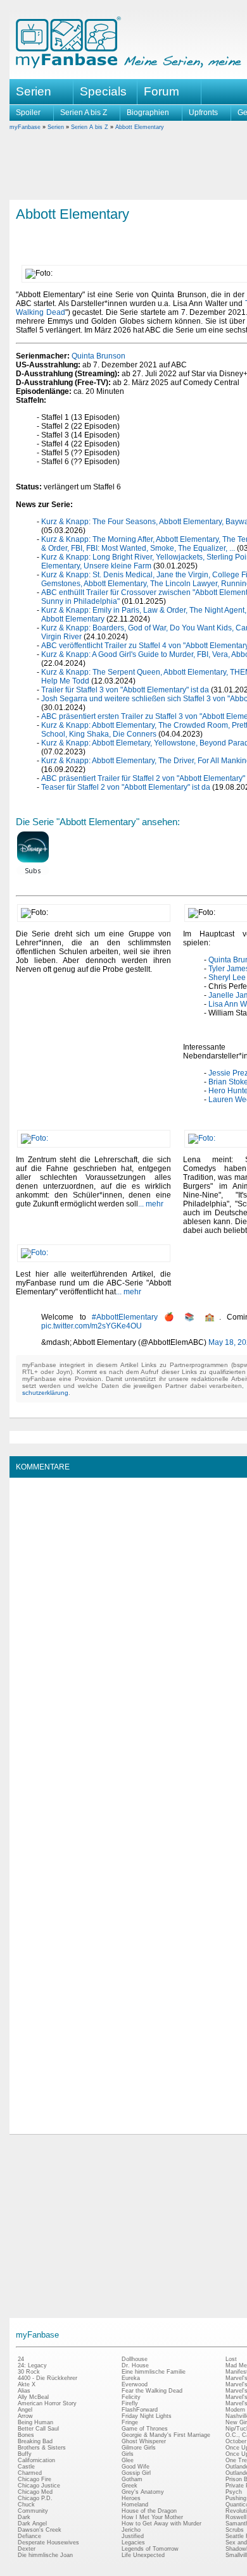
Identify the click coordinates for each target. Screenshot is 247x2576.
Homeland (135, 2505)
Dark (24, 2517)
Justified (133, 2536)
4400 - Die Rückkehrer (47, 2378)
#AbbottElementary (125, 1317)
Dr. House (135, 2365)
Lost (231, 2359)
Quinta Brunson (98, 356)
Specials (103, 91)
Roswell (236, 2517)
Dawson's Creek (40, 2530)
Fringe (130, 2422)
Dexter (27, 2549)
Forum (161, 91)
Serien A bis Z (84, 113)
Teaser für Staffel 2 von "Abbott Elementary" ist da (126, 787)
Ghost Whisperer (144, 2441)
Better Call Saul (38, 2429)
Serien (56, 127)
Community (33, 2511)
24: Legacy (32, 2365)
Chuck (26, 2505)
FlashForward (140, 2410)
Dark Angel (32, 2524)
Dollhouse (135, 2359)
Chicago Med (35, 2492)
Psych (234, 2492)
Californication (36, 2460)
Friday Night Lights (147, 2416)
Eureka (131, 2378)
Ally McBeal (33, 2397)
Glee (128, 2460)
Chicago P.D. (35, 2498)
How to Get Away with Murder (161, 2524)
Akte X (27, 2384)
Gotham (132, 2479)
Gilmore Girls (139, 2448)
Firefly (130, 2403)
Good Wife (136, 2467)
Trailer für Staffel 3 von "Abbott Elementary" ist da (125, 690)
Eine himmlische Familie (154, 2372)
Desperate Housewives (48, 2542)
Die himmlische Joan (45, 2555)
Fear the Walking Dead (152, 2391)
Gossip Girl (136, 2473)
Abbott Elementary (140, 127)
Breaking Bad (35, 2441)
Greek (130, 2486)
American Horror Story (47, 2403)
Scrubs (235, 2530)
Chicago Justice (39, 2486)
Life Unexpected (143, 2555)
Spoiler (28, 113)
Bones (26, 2435)
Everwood (135, 2384)
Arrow (25, 2416)
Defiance (29, 2536)
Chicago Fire (35, 2479)
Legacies (133, 2542)
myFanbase (25, 127)
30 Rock (29, 2372)
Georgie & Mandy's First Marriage (166, 2435)
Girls (128, 2454)
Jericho (131, 2530)
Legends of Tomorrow (150, 2549)
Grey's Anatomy (143, 2492)
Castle (26, 2467)
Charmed (30, 2473)
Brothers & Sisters (42, 2448)
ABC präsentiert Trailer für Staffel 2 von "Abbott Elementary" (143, 778)
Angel (25, 2410)
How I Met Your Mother (152, 2517)
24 (21, 2359)
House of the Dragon (149, 2511)
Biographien (148, 113)
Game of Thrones (145, 2429)
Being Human (35, 2422)
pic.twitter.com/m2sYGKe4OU (92, 1326)
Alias (24, 2391)
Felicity (131, 2397)
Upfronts (203, 113)
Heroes (131, 2498)
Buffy (25, 2454)
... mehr (151, 1204)
